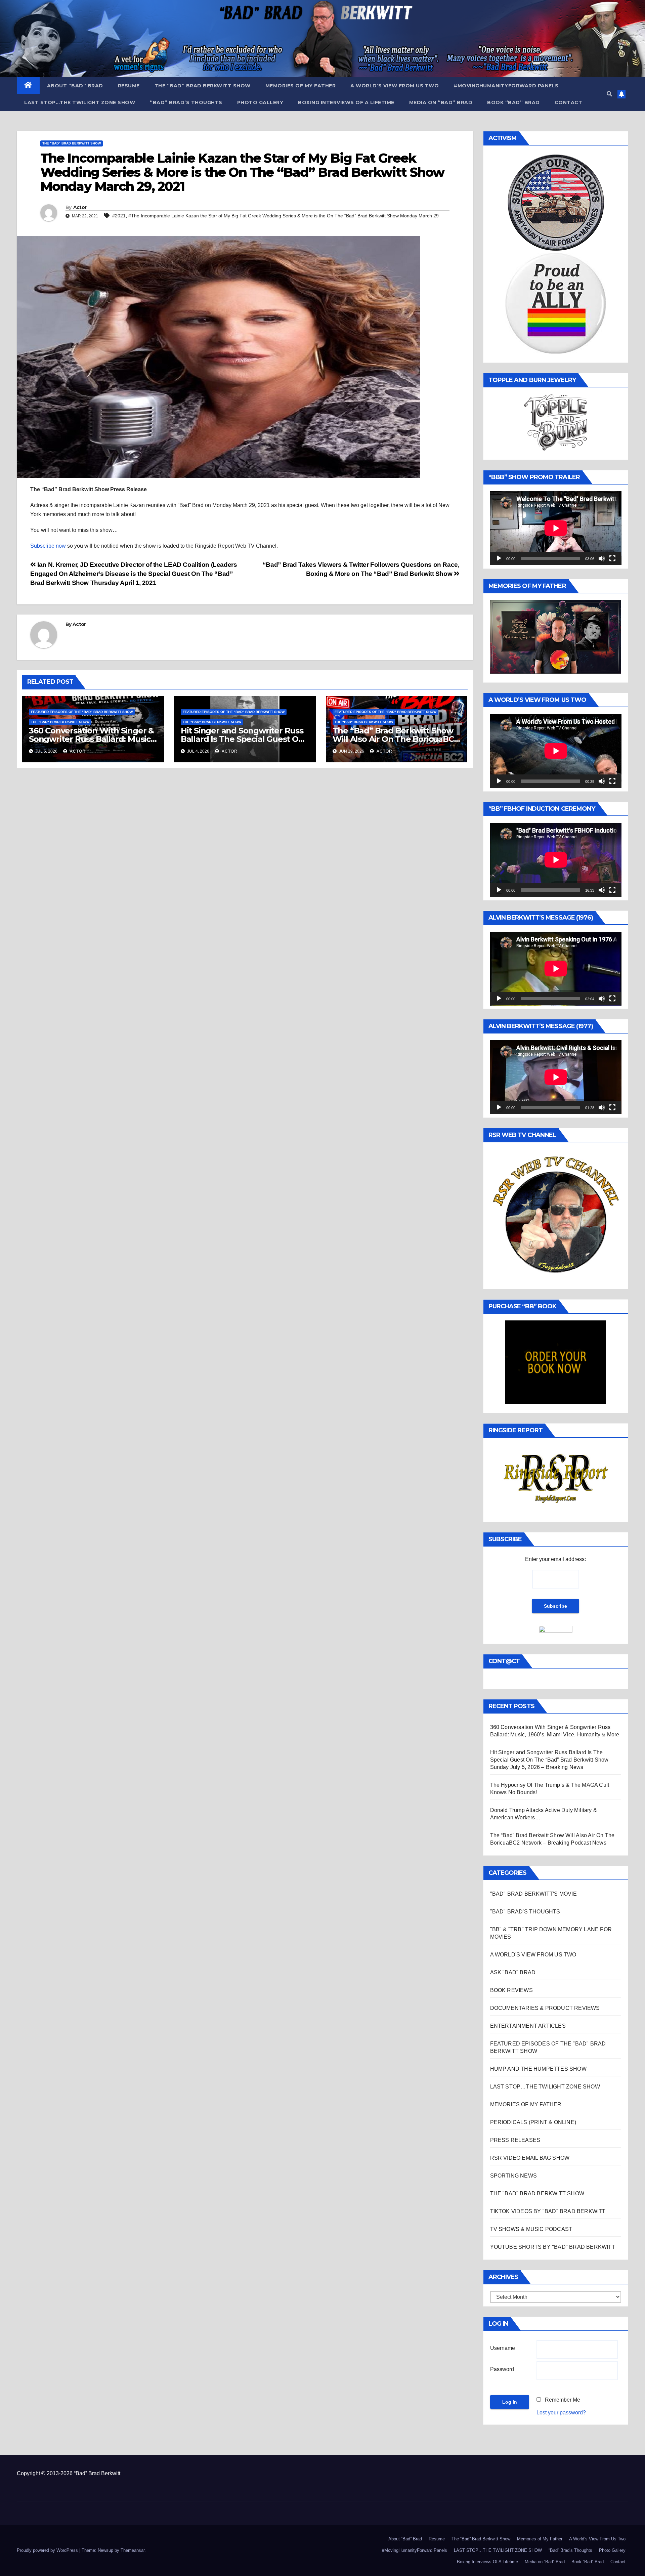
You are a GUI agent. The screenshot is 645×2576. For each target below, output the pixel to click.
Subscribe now (48, 546)
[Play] (499, 558)
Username (503, 2348)
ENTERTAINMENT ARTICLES (528, 2026)
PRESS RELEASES (515, 2140)
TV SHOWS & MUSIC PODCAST (531, 2229)
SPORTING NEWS (514, 2176)
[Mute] (602, 558)
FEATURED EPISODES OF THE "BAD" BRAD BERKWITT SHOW (82, 712)
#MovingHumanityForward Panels (506, 86)
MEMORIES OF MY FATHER (526, 2104)
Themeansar (133, 2550)
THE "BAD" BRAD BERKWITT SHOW (72, 143)
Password (502, 2369)
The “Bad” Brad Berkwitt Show (203, 86)
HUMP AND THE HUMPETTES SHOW (538, 2069)
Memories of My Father (301, 86)
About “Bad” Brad (75, 86)
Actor (80, 207)
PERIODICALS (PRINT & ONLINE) (533, 2122)
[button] (609, 94)
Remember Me (563, 2400)
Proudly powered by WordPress (48, 2550)
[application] (556, 528)
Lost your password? (561, 2413)
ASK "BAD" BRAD (513, 1972)
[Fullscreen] (612, 558)
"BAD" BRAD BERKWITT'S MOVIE (533, 1894)
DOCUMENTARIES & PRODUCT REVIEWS (545, 2008)
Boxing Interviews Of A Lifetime (346, 102)
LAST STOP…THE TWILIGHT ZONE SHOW (80, 102)
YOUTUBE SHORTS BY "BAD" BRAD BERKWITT (553, 2247)
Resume (129, 86)
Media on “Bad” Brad (441, 102)
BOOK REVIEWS (511, 1990)
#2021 (119, 216)
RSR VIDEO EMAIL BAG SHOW (530, 2158)
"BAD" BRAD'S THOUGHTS (525, 1912)
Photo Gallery (260, 102)
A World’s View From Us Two (395, 86)
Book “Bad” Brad (513, 102)
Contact (569, 102)
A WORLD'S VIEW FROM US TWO (533, 1955)
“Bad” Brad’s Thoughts (186, 102)
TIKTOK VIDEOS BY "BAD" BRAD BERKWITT (548, 2211)
